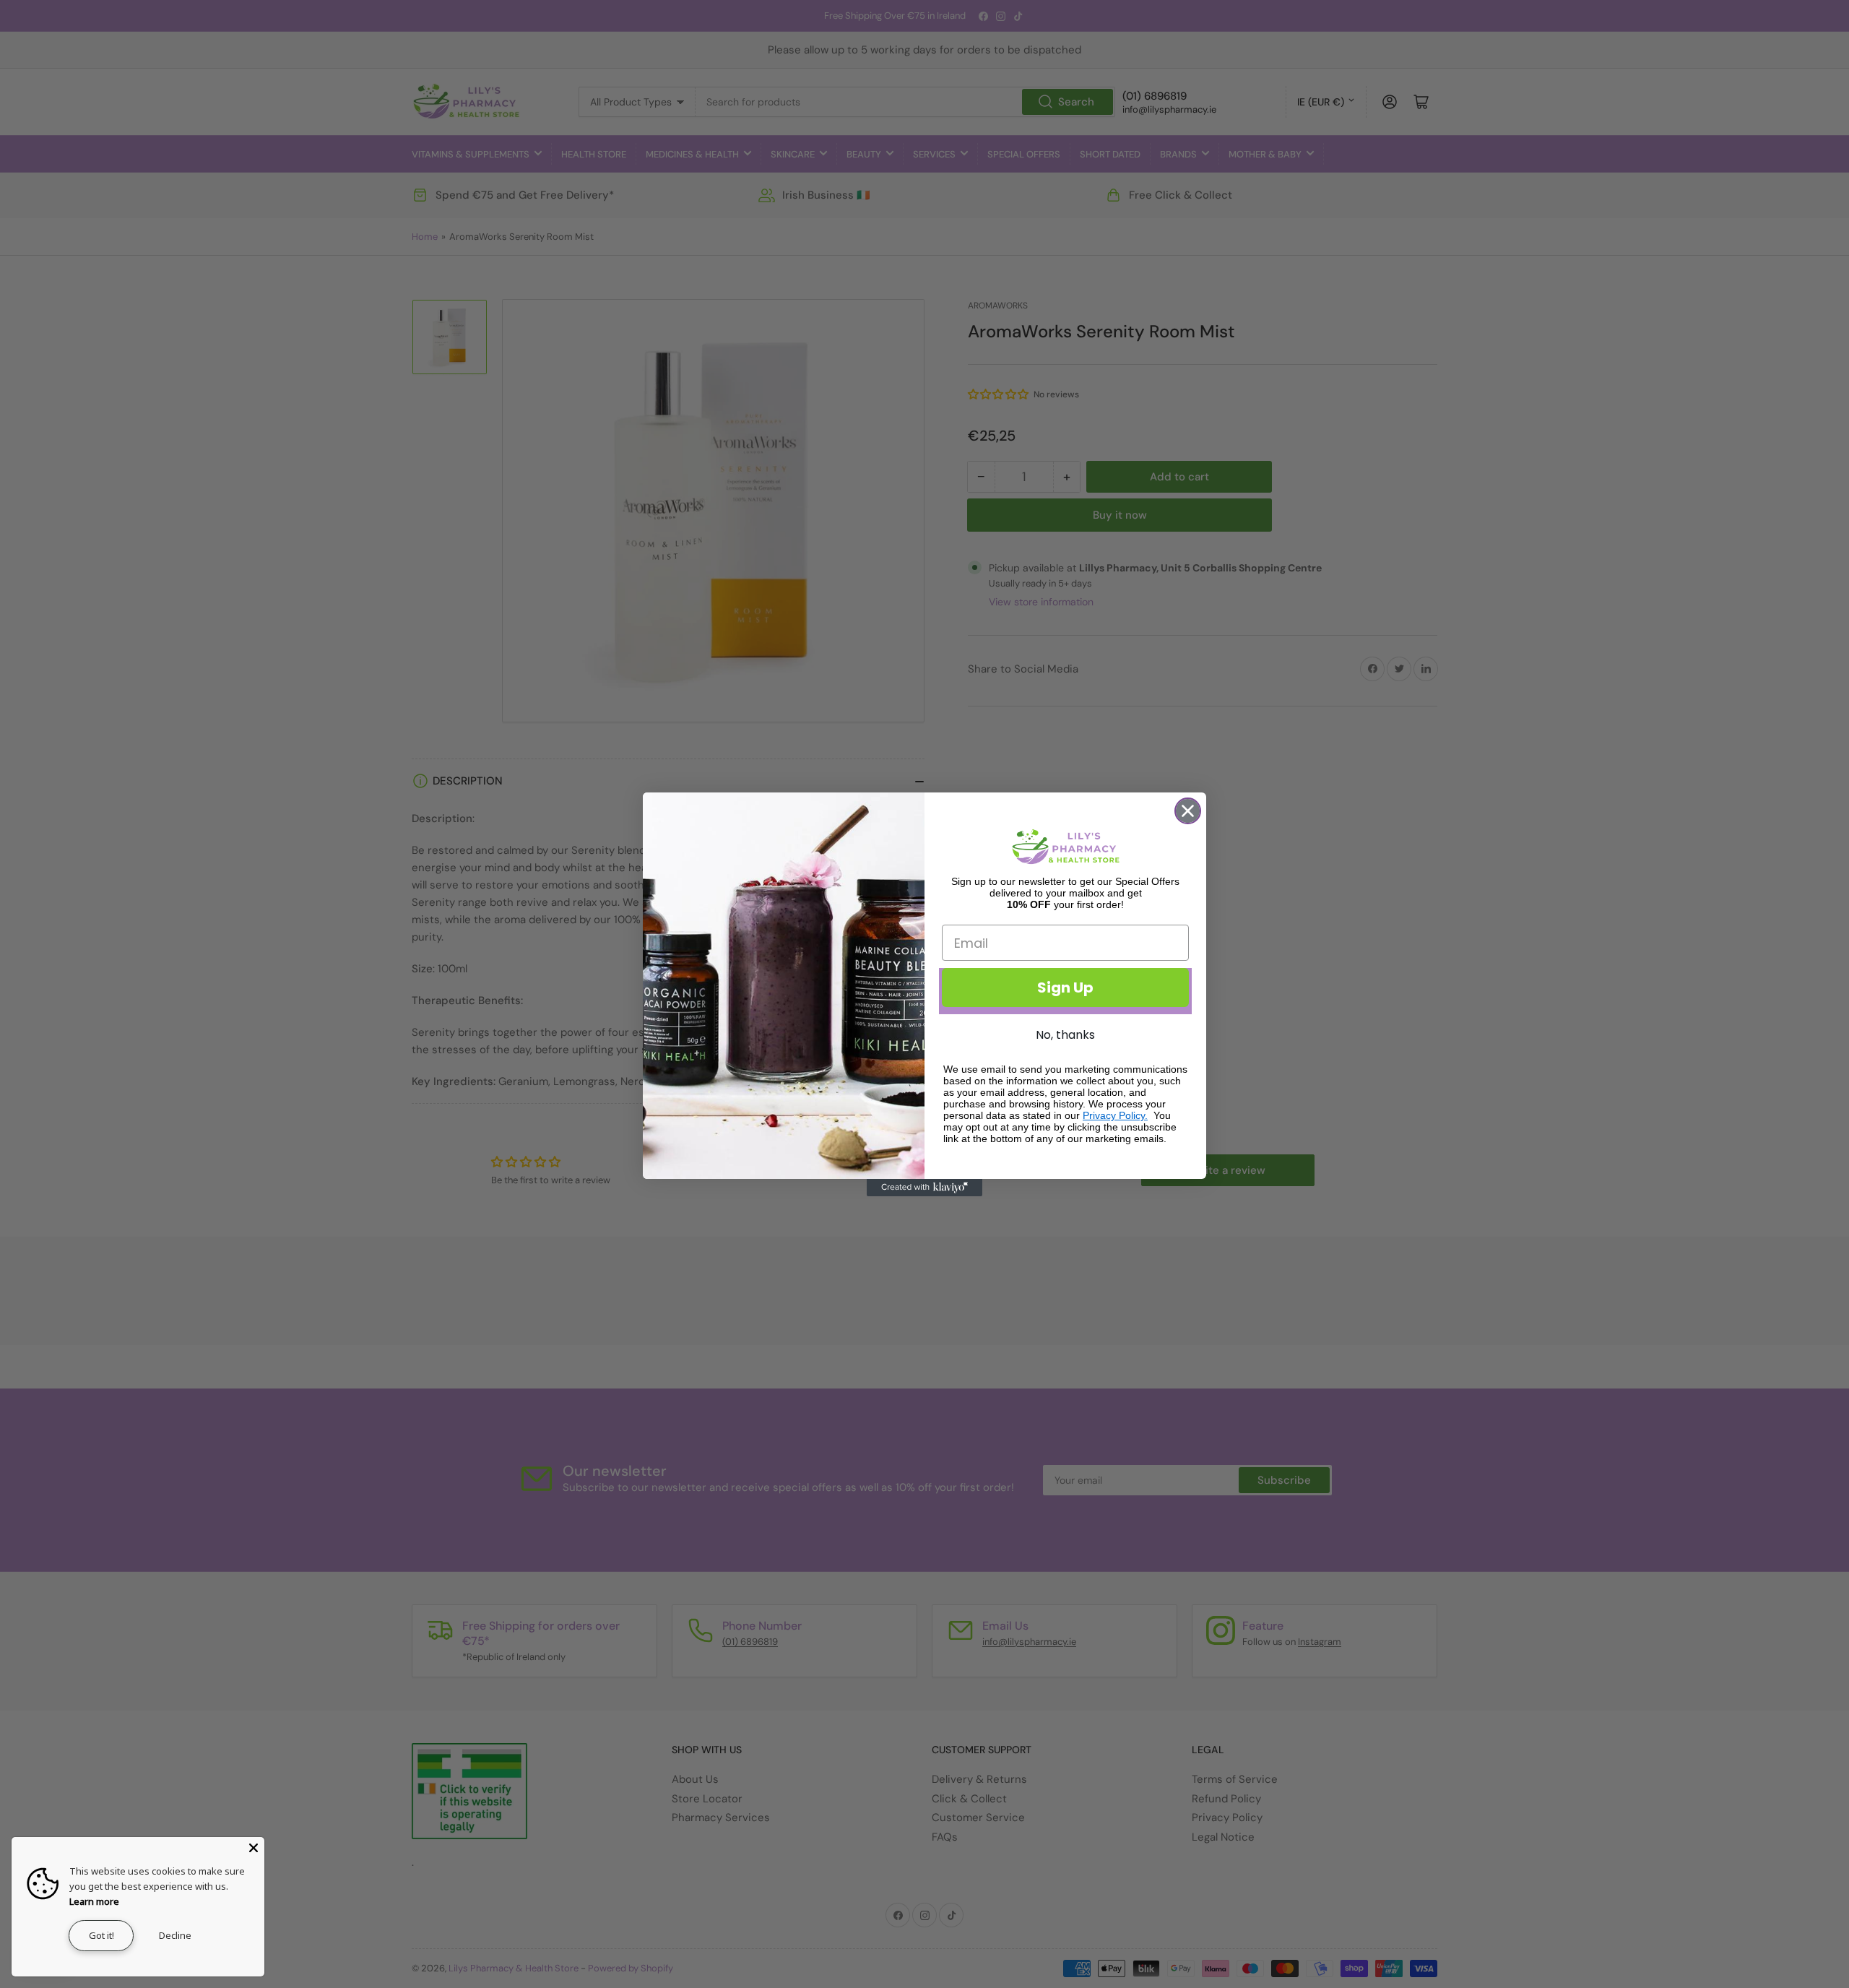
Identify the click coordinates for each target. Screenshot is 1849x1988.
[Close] (254, 1848)
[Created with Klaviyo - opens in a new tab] (924, 1188)
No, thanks (1065, 1035)
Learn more (94, 1901)
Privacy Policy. (1115, 1115)
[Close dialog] (1188, 811)
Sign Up (1065, 987)
